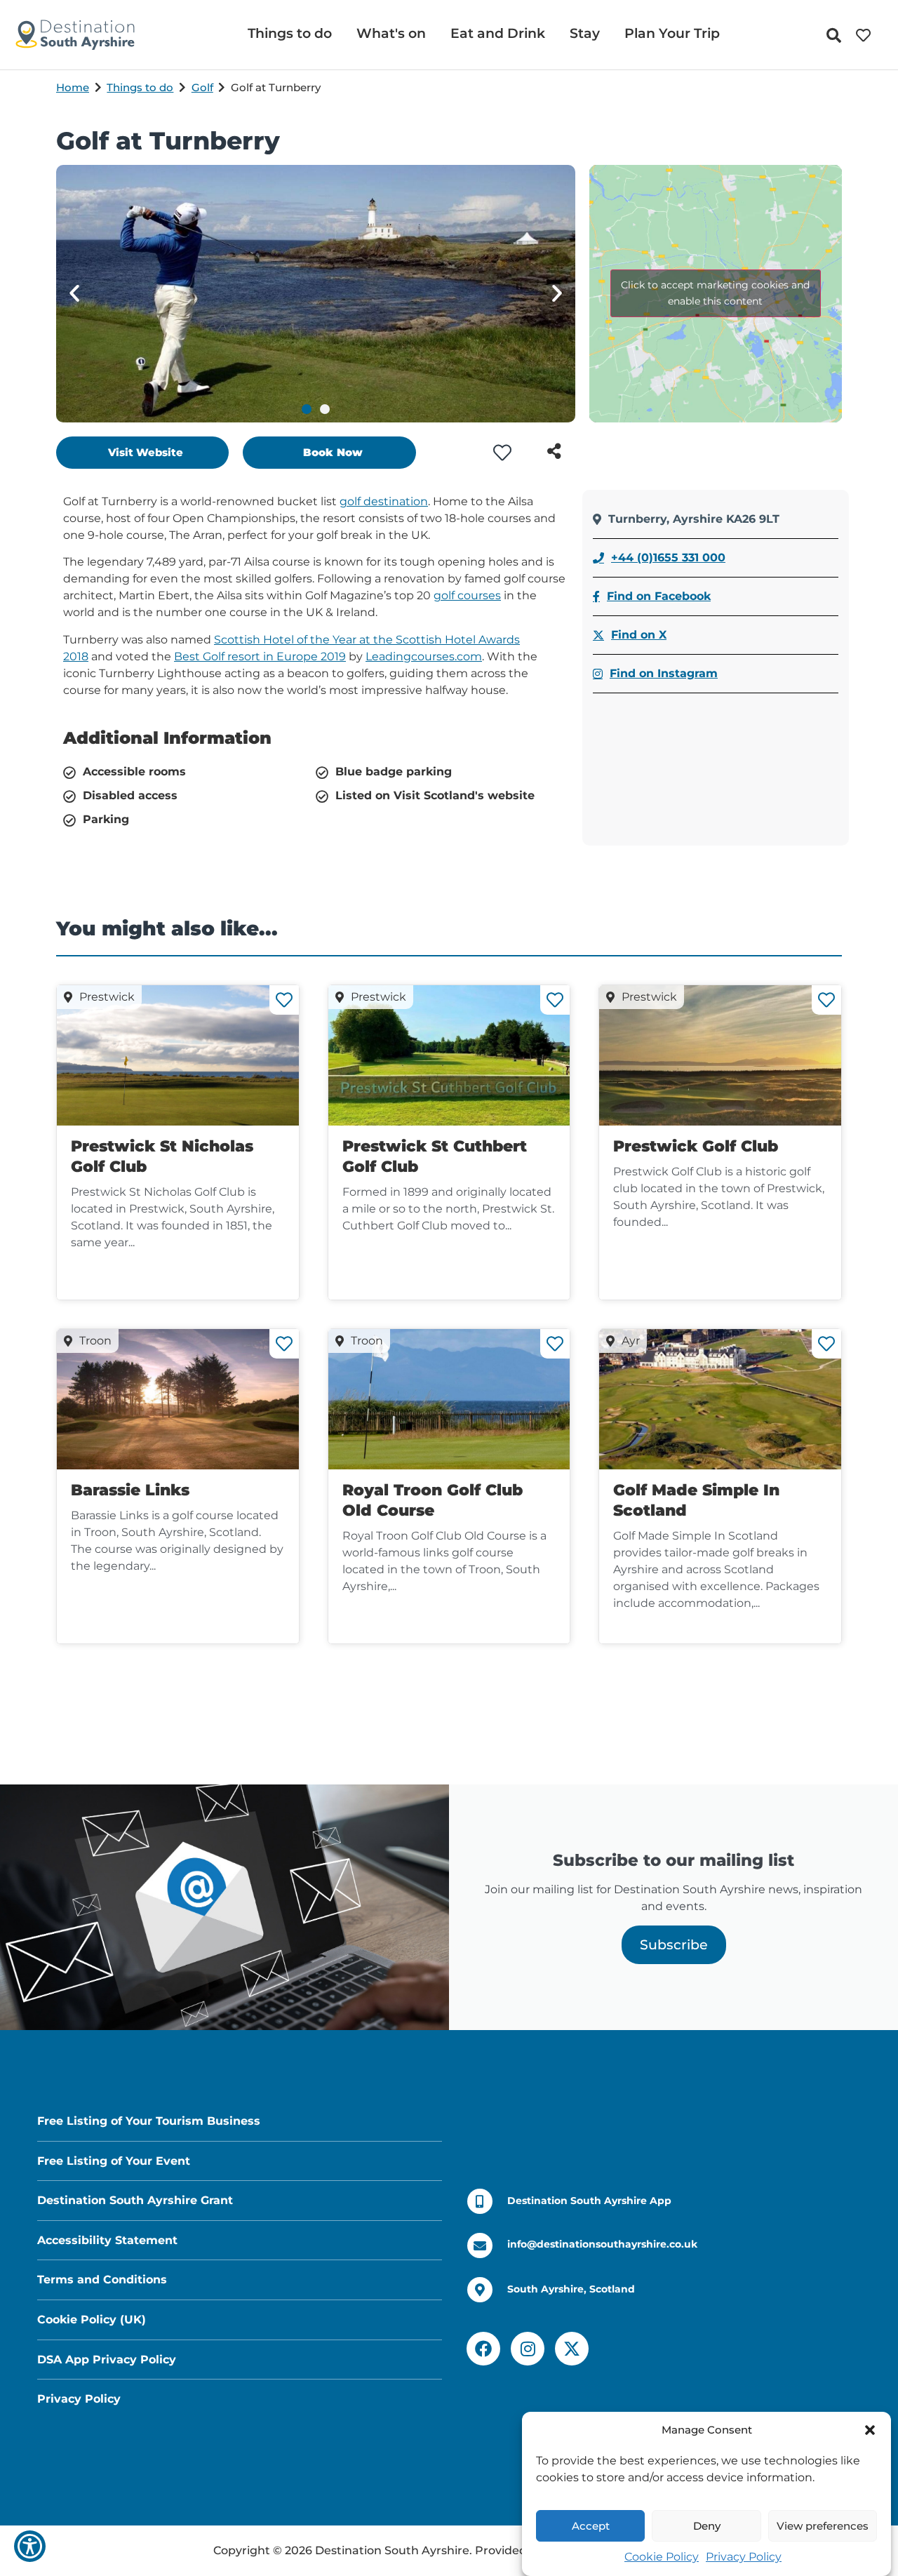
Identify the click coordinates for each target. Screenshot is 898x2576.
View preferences (823, 2526)
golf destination (384, 501)
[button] (870, 2430)
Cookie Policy (662, 2557)
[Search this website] (837, 35)
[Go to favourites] (866, 35)
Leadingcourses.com (424, 656)
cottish (241, 640)
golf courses (467, 595)
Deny (707, 2526)
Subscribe (674, 1944)
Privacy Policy (744, 2557)
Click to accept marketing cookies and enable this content (715, 293)
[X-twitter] (572, 2349)
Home (73, 87)
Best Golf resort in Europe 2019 (260, 656)
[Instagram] (528, 2349)
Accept (591, 2526)
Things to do (140, 87)
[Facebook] (483, 2349)
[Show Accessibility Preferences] (30, 2546)
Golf (202, 87)
